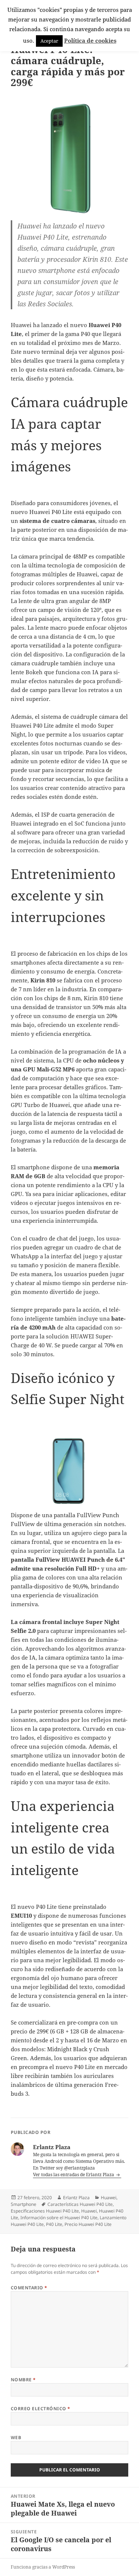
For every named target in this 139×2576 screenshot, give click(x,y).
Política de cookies (90, 40)
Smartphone (24, 2204)
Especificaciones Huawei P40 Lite (45, 2211)
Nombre (23, 2380)
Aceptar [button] (49, 41)
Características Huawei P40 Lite (80, 2204)
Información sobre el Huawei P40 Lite (59, 2218)
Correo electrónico (41, 2409)
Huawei (109, 2198)
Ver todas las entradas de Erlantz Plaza (74, 2175)
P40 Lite (54, 2224)
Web (16, 2437)
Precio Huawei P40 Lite (88, 2224)
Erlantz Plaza (76, 2198)
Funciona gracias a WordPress (43, 2567)
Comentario (29, 2288)
